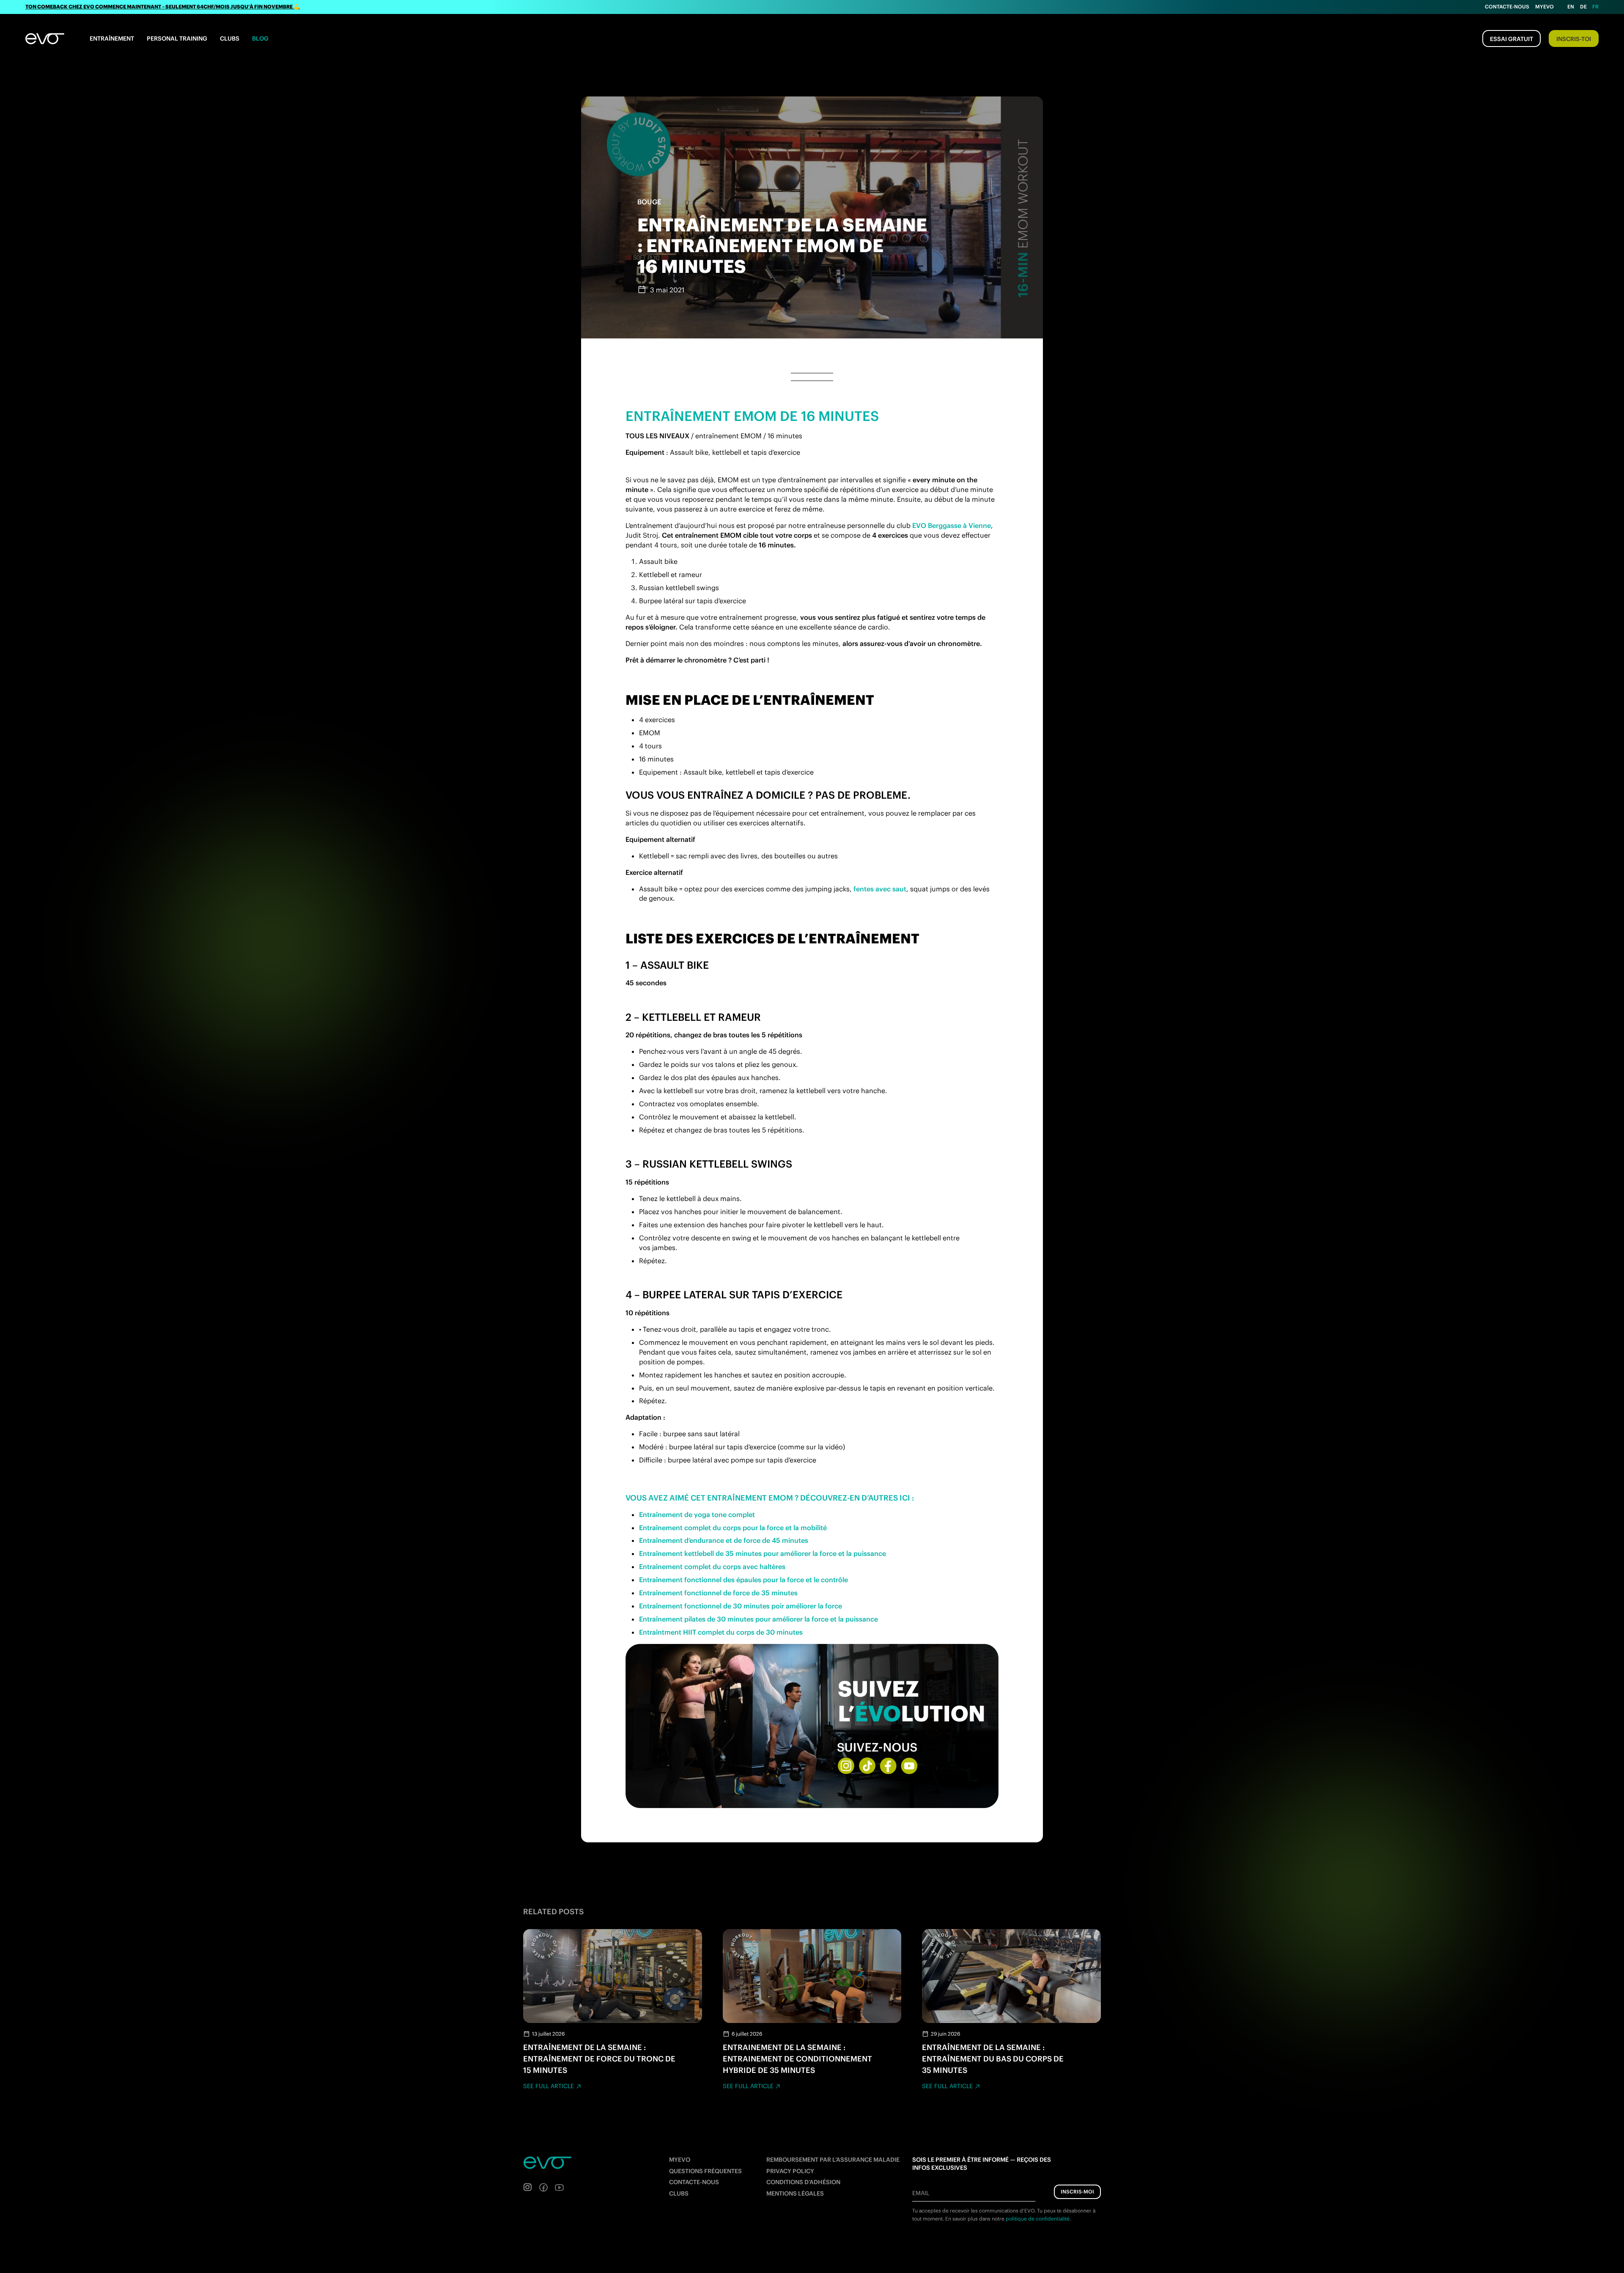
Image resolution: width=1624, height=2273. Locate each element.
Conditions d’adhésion (803, 2182)
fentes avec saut (880, 889)
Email (921, 2193)
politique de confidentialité (1038, 2218)
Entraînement (112, 38)
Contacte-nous (1507, 7)
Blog (260, 38)
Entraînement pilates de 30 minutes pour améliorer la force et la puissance (759, 1619)
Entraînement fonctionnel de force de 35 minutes (718, 1593)
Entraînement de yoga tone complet (697, 1514)
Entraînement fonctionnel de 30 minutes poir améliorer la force (741, 1606)
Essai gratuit (1512, 39)
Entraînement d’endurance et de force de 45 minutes (724, 1540)
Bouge (649, 202)
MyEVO (680, 2160)
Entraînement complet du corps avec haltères (712, 1567)
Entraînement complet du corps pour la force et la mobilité (733, 1528)
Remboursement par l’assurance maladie (833, 2160)
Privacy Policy (790, 2171)
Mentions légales (795, 2193)
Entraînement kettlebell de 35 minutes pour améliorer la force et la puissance (763, 1553)
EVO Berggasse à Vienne (952, 525)
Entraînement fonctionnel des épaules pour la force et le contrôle (743, 1580)
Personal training (177, 38)
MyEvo (1544, 7)
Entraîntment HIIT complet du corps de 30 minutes (721, 1632)
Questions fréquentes (705, 2171)
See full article (549, 2086)
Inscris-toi (1574, 39)
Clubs (230, 38)
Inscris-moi (1077, 2191)
